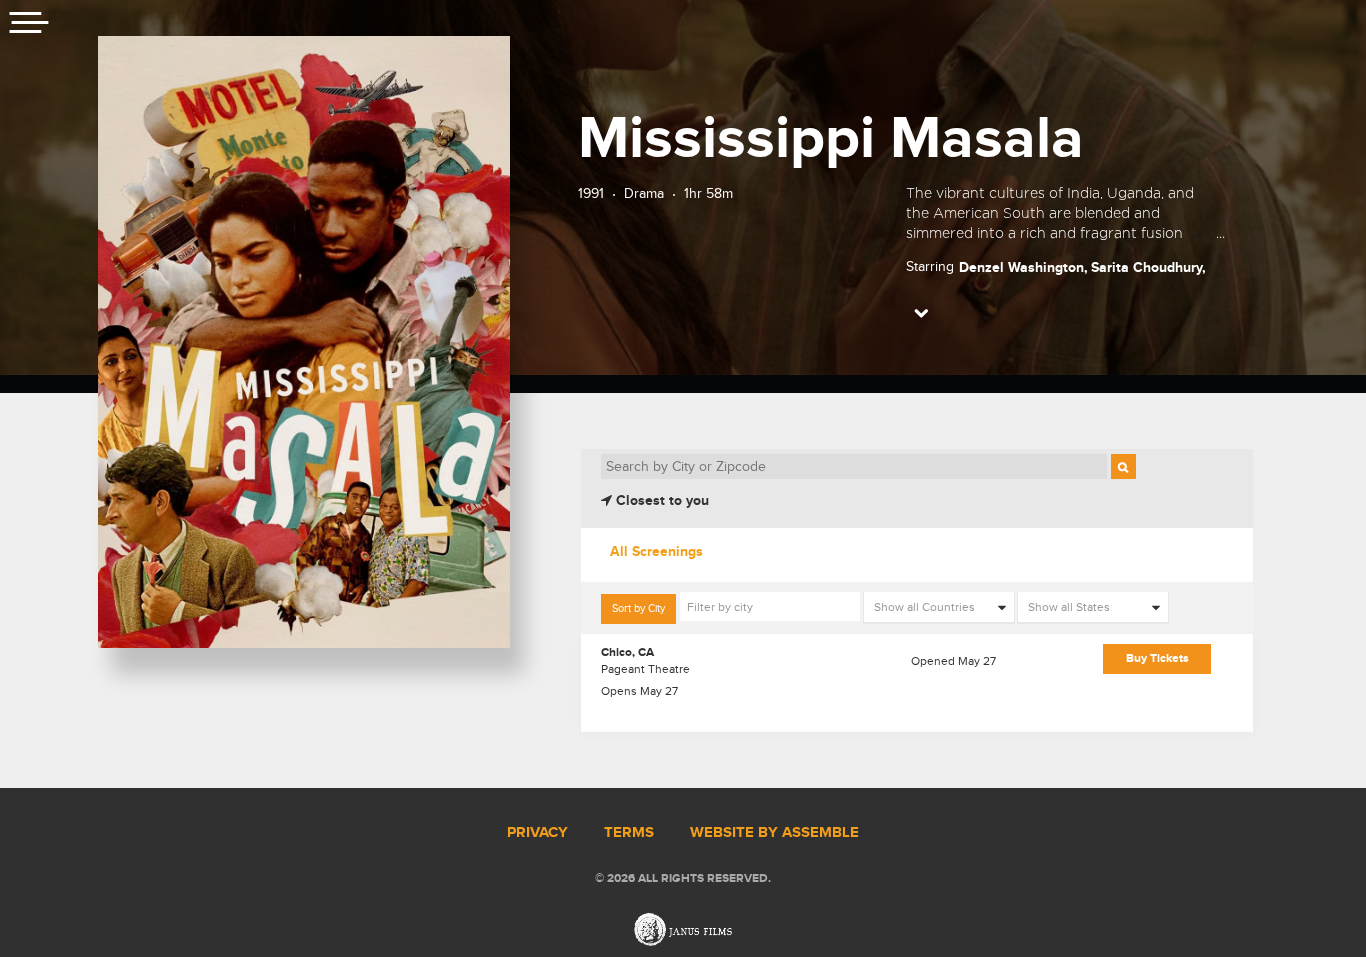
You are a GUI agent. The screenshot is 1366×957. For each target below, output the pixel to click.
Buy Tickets (1157, 658)
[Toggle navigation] (30, 25)
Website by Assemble (774, 833)
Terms (629, 833)
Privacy (537, 833)
